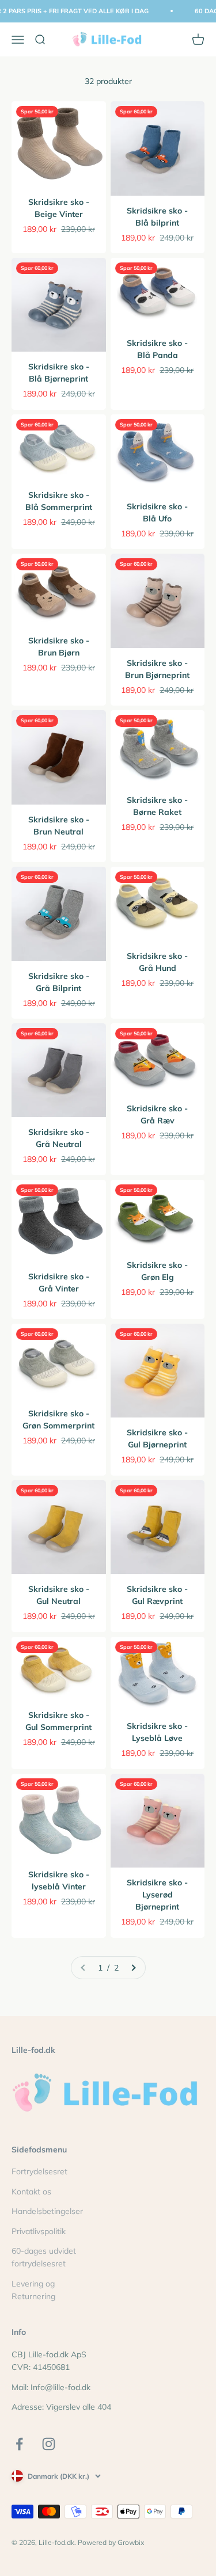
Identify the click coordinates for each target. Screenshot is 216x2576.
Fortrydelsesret (39, 2171)
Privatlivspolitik (39, 2231)
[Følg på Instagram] (49, 2444)
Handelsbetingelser (47, 2211)
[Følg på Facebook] (19, 2444)
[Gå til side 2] (133, 1968)
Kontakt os (31, 2192)
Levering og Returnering (33, 2290)
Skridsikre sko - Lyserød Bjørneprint (157, 1895)
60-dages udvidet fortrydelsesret (44, 2257)
